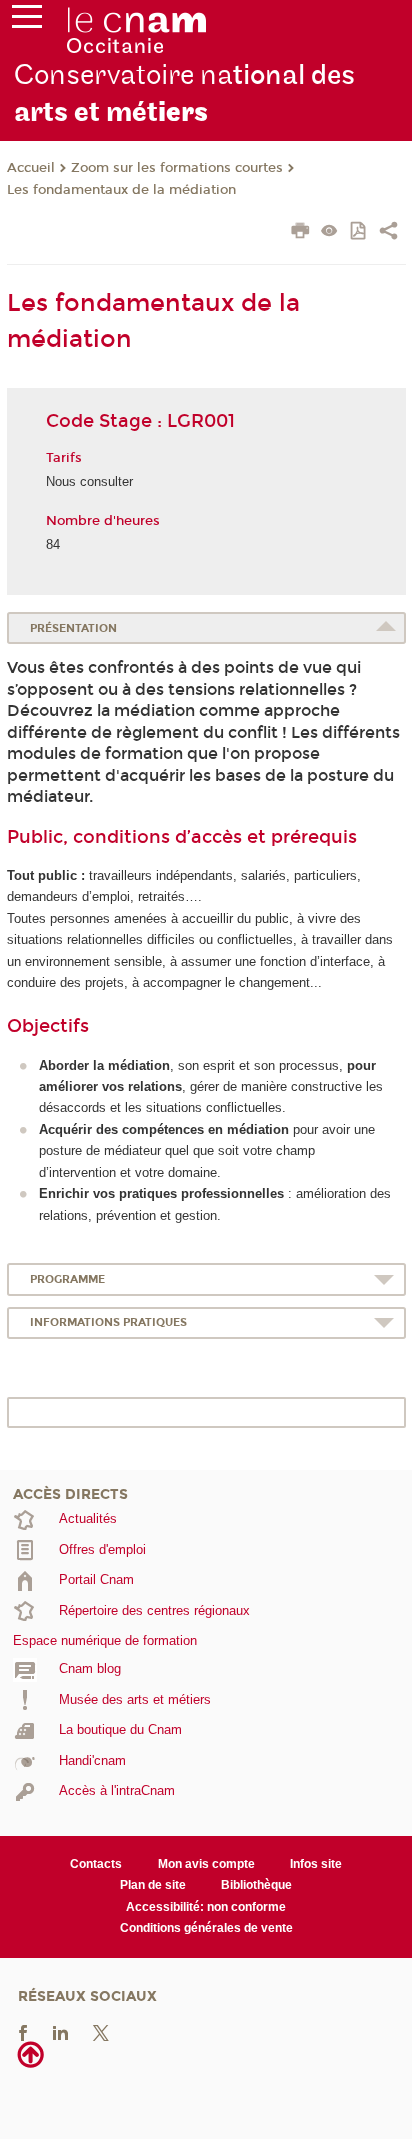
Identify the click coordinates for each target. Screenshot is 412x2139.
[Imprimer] (300, 233)
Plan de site (153, 1885)
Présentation (73, 628)
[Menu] (27, 21)
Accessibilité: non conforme (206, 1907)
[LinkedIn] (60, 2031)
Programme (67, 1279)
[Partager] (388, 233)
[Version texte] (329, 232)
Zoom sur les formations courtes (177, 168)
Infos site (316, 1864)
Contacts (96, 1864)
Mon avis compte (206, 1864)
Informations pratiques (108, 1322)
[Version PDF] (359, 232)
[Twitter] (101, 2031)
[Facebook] (23, 2031)
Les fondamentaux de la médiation (121, 190)
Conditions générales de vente (206, 1928)
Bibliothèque (256, 1885)
